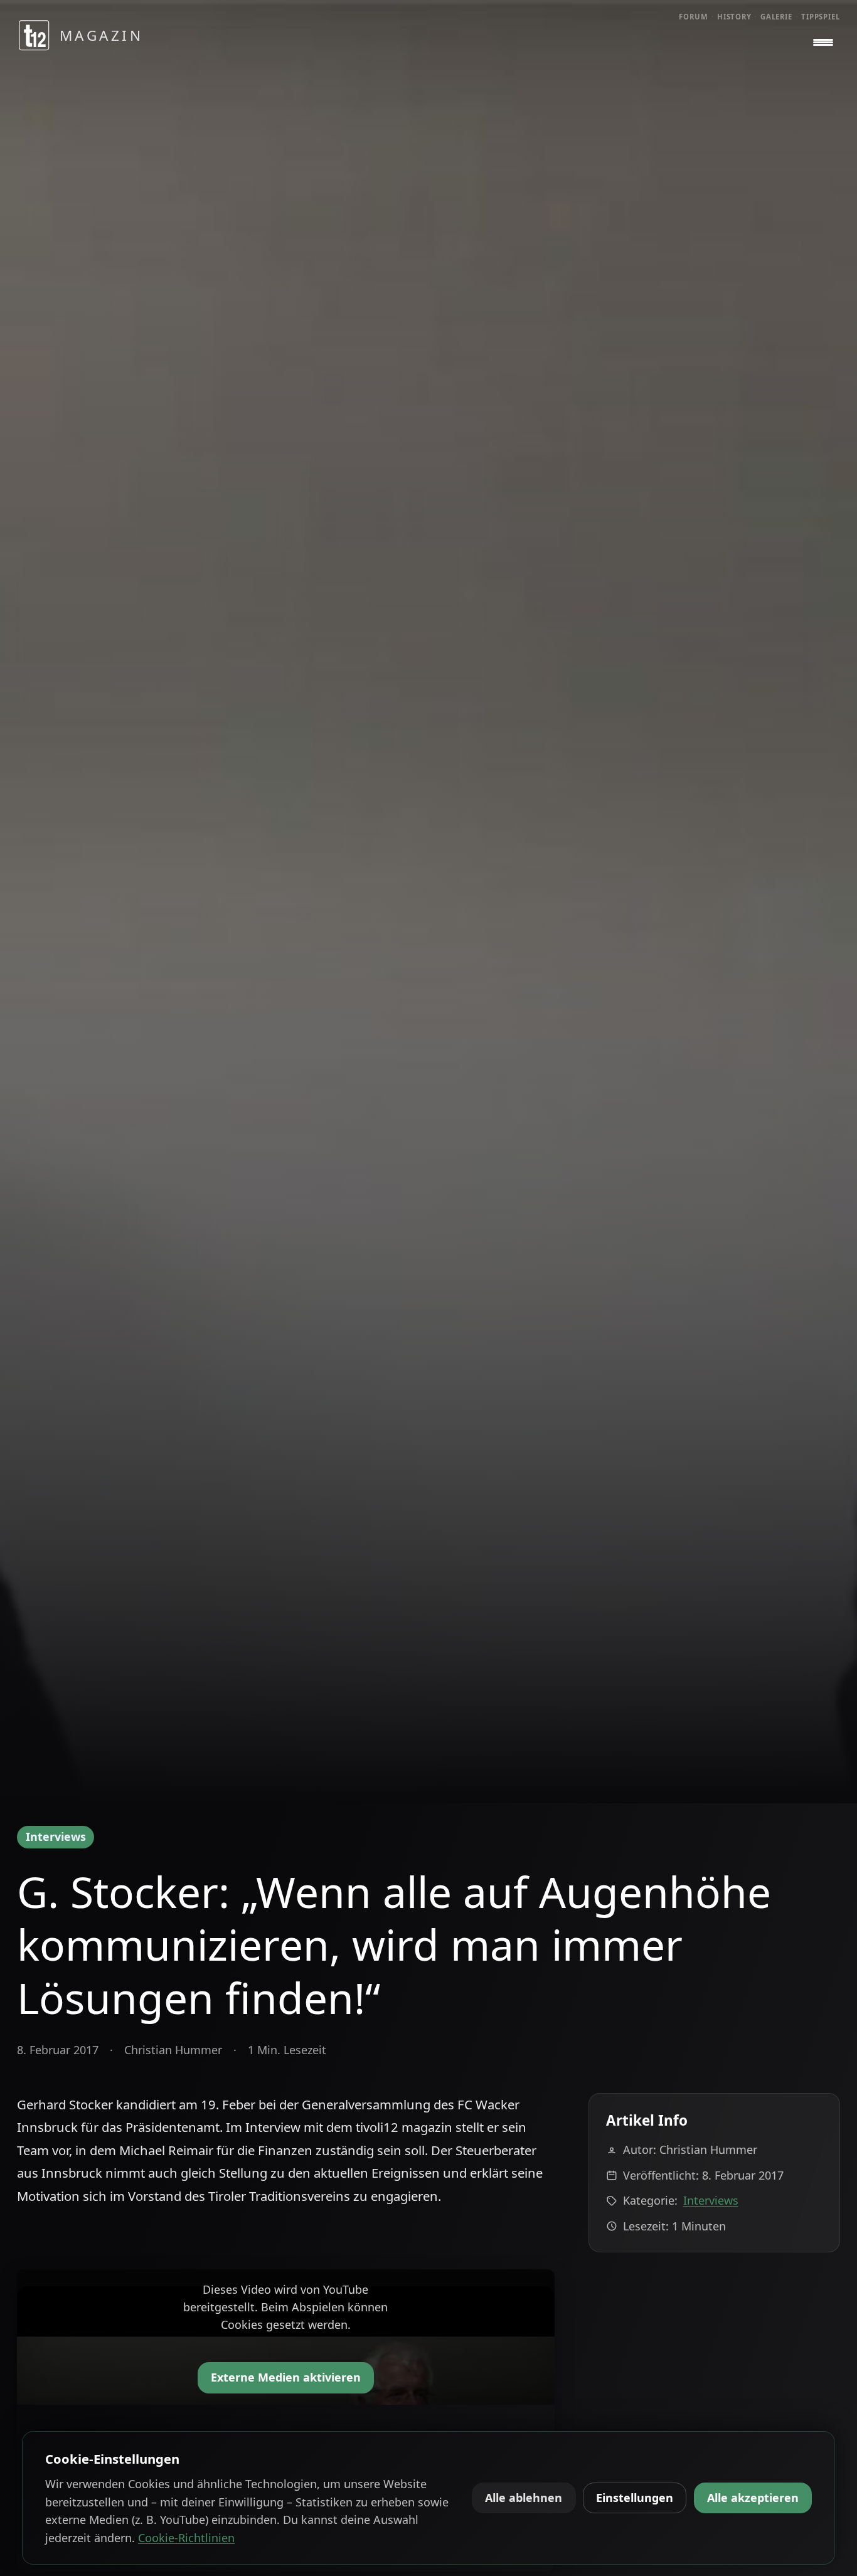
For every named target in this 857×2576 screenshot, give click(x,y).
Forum (694, 17)
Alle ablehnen (524, 2498)
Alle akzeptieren (753, 2498)
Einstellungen (635, 2498)
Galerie (776, 17)
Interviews (56, 1837)
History (734, 17)
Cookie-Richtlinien (186, 2538)
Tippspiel (821, 17)
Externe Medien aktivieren (286, 2377)
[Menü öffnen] (823, 43)
